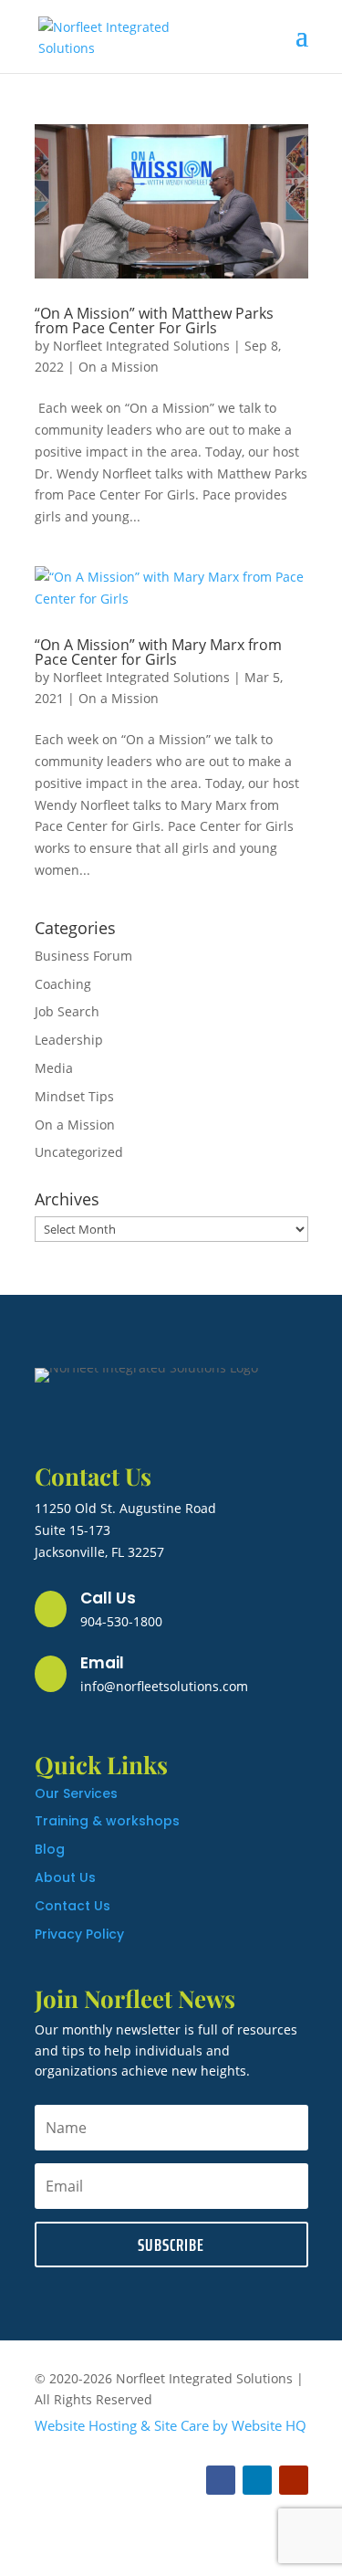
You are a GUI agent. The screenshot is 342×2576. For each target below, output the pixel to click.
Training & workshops (107, 1821)
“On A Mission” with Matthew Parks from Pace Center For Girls (154, 321)
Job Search (67, 1011)
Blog (50, 1849)
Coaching (63, 984)
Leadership (69, 1040)
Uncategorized (79, 1152)
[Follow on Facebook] (221, 2480)
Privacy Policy (79, 1934)
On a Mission (119, 367)
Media (54, 1068)
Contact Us (73, 1906)
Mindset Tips (74, 1096)
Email (102, 1663)
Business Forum (83, 956)
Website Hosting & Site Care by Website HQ (171, 2425)
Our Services (76, 1793)
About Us (65, 1877)
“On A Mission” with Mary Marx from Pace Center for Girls (158, 652)
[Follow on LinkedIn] (257, 2480)
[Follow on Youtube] (294, 2480)
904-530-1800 (121, 1621)
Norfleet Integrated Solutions (141, 346)
